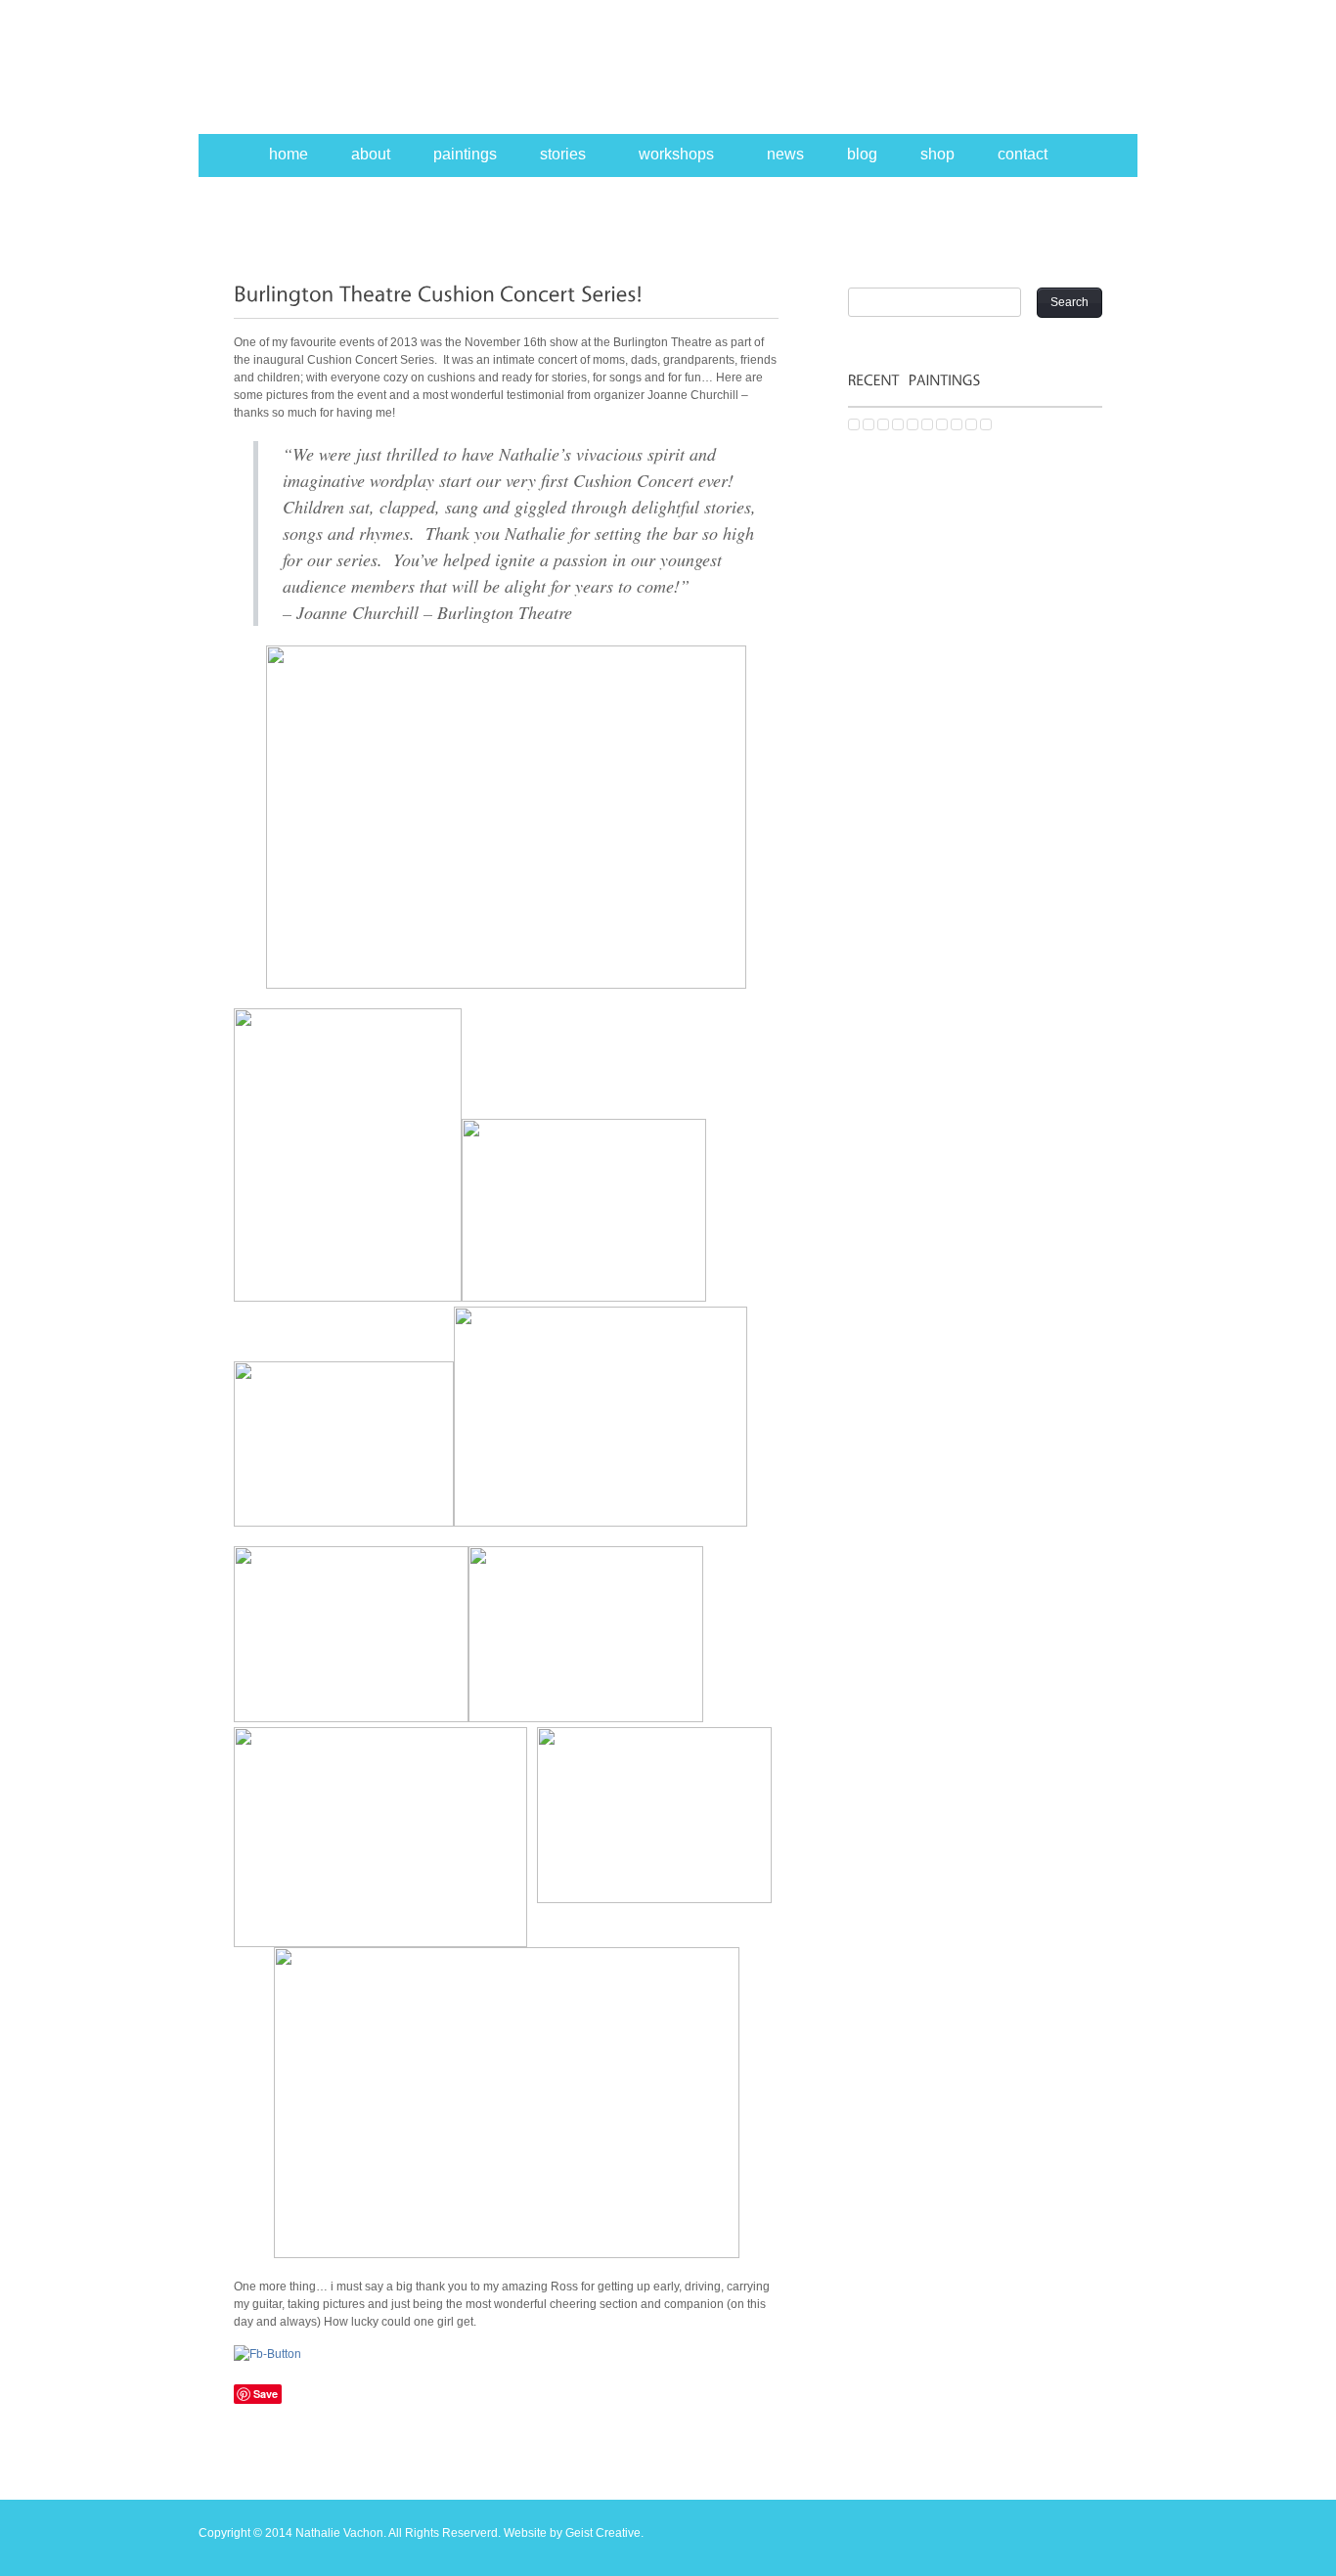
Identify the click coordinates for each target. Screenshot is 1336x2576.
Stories (563, 154)
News (785, 154)
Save (266, 2394)
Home (289, 154)
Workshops (676, 154)
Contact (1023, 154)
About (371, 154)
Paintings (465, 154)
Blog (862, 154)
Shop (937, 154)
